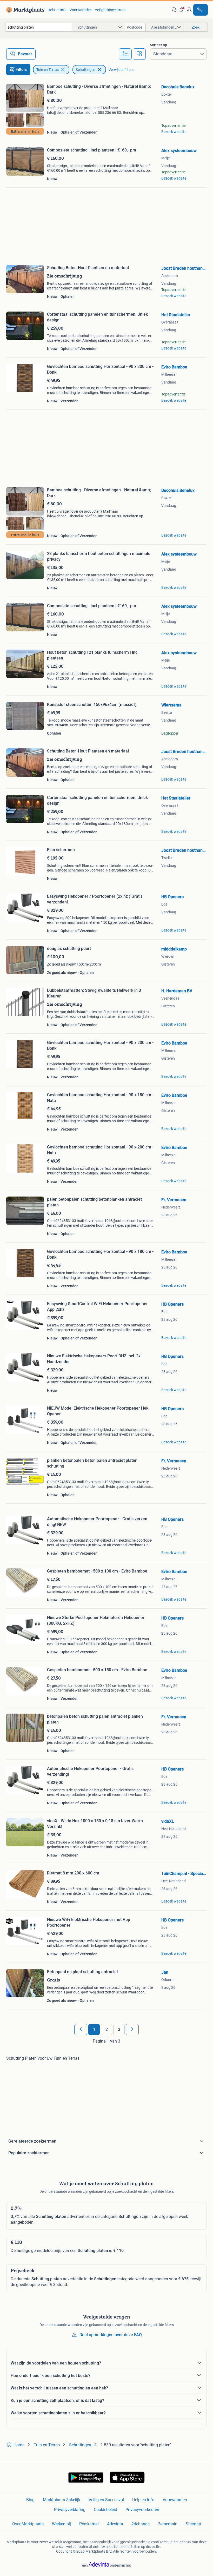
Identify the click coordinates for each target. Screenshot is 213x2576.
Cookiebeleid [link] (105, 2510)
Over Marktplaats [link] (28, 2524)
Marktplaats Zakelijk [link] (62, 2500)
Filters (21, 70)
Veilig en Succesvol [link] (106, 2500)
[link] (24, 10)
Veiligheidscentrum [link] (110, 10)
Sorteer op (158, 45)
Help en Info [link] (143, 2500)
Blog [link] (30, 2500)
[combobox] (39, 27)
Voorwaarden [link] (81, 10)
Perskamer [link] (89, 2524)
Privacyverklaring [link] (70, 2510)
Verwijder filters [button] (121, 70)
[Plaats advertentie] (201, 10)
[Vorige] (81, 2030)
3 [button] (119, 2029)
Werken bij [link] (61, 2524)
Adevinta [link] (115, 2524)
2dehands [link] (141, 2524)
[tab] (125, 54)
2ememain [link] (168, 2524)
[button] (182, 10)
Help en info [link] (57, 10)
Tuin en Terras (48, 70)
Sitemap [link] (193, 2524)
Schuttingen (86, 70)
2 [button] (107, 2029)
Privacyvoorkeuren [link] (142, 2510)
